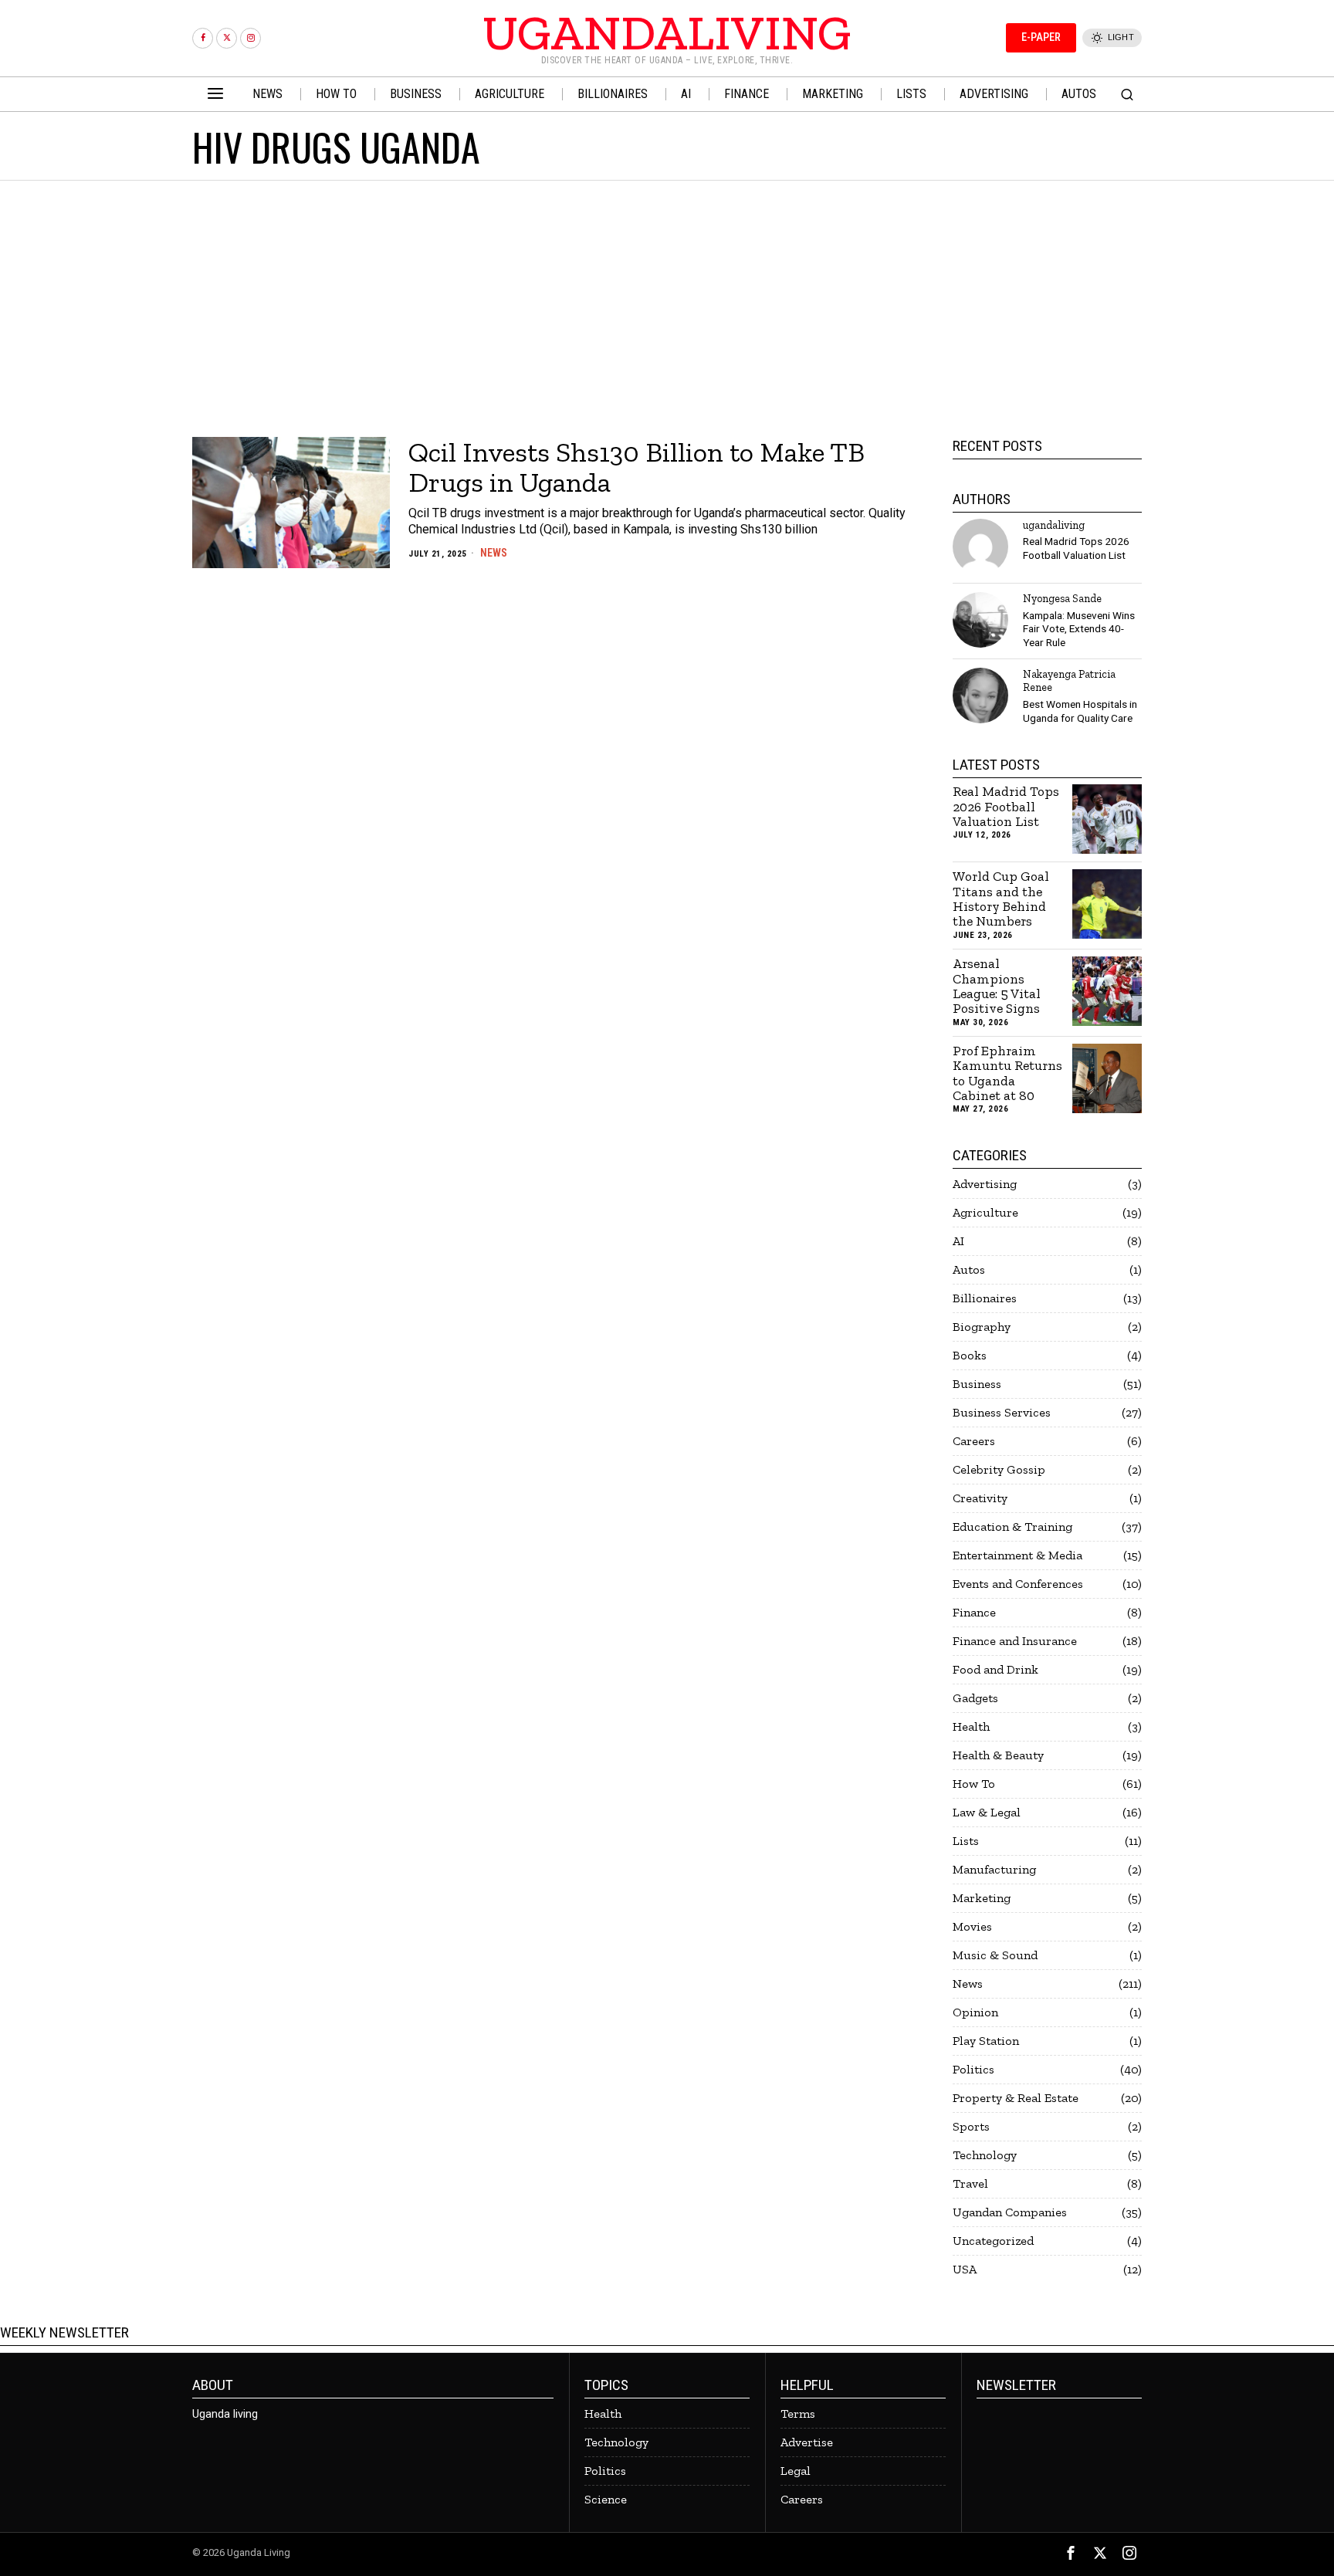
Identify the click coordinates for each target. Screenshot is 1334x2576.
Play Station (986, 2041)
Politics (973, 2069)
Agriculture (985, 1212)
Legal (796, 2471)
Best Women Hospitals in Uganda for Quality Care (1080, 711)
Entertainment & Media (1017, 1555)
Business (977, 1384)
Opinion (975, 2012)
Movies (972, 1926)
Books (970, 1355)
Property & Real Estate (1016, 2098)
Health (971, 1726)
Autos (969, 1269)
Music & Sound (995, 1955)
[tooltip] (203, 38)
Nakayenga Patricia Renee (1069, 680)
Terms (798, 2414)
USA (965, 2269)
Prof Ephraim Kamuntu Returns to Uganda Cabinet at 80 (1007, 1073)
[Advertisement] (667, 296)
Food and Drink (995, 1669)
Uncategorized (993, 2241)
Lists (966, 1841)
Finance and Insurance (1015, 1641)
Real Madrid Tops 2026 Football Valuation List (1076, 548)
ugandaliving (1054, 525)
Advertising (985, 1184)
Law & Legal (987, 1812)
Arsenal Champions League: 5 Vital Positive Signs (997, 986)
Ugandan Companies (1010, 2212)
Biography (982, 1327)
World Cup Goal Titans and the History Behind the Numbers (1001, 899)
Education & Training (1012, 1527)
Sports (971, 2126)
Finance (974, 1612)
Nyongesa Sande (1062, 598)
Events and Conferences (1018, 1584)
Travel (970, 2183)
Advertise (807, 2442)
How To (974, 1784)
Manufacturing (994, 1869)
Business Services (1002, 1412)
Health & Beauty (998, 1755)
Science (606, 2499)
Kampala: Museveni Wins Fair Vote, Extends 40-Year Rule (1079, 629)
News (494, 553)
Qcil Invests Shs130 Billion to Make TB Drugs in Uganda (637, 467)
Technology (985, 2155)
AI (958, 1241)
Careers (974, 1441)
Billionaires (985, 1298)
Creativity (980, 1498)
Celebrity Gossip (999, 1469)
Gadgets (975, 1698)
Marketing (982, 1898)
